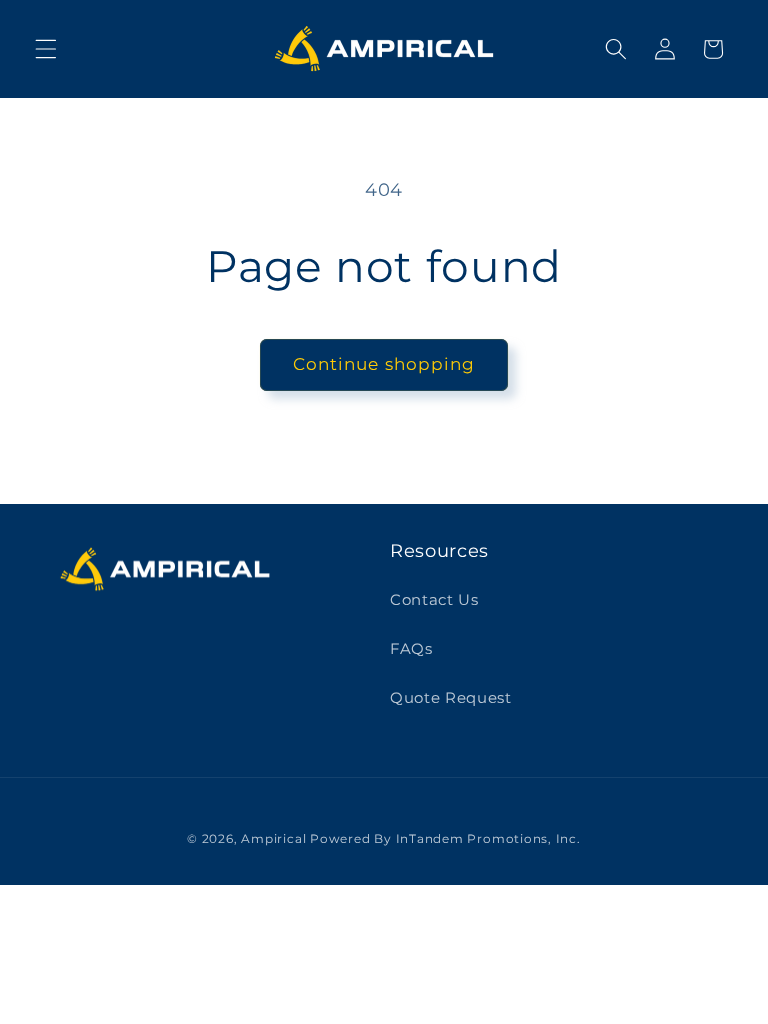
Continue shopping (384, 364)
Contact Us (434, 599)
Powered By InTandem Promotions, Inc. (445, 838)
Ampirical (273, 838)
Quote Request (451, 697)
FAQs (411, 648)
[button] (46, 49)
